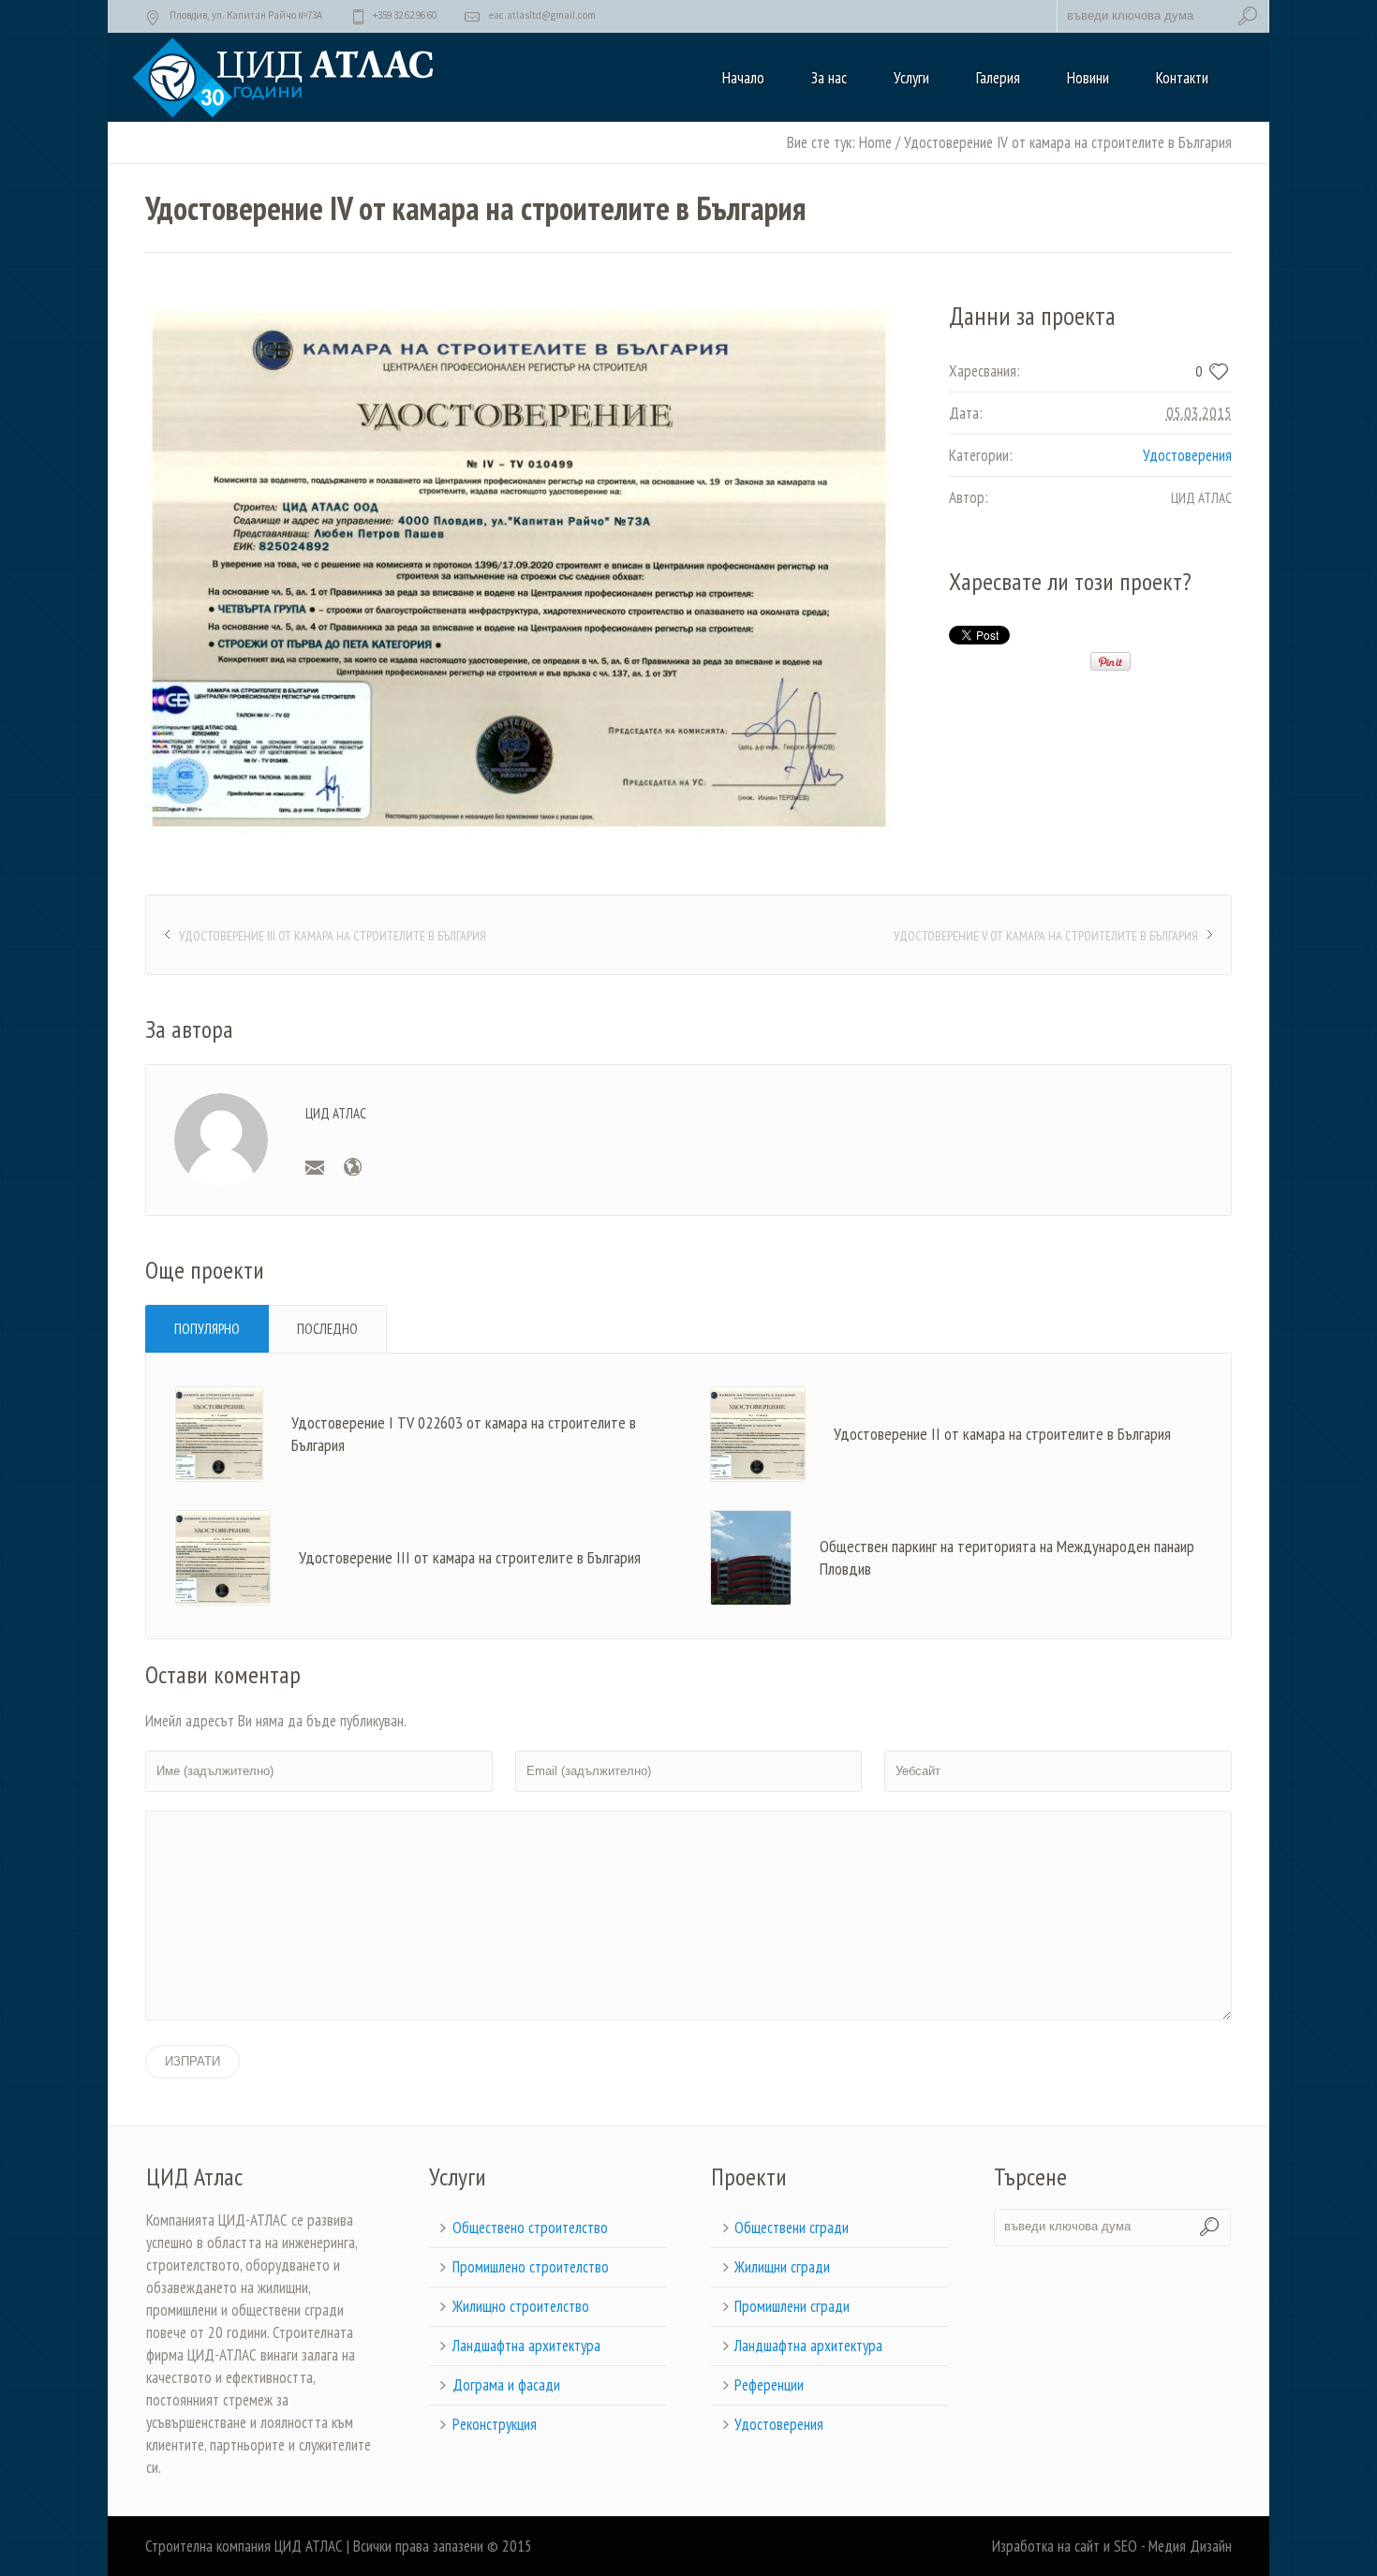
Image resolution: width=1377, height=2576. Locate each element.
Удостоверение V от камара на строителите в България (1046, 936)
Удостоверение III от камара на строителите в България (333, 936)
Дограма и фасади (506, 2385)
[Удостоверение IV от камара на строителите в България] (519, 569)
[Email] (315, 1167)
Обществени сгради (792, 2228)
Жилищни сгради (782, 2267)
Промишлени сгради (792, 2306)
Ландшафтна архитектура (526, 2346)
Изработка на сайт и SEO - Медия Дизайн (1112, 2546)
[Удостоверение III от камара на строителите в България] (223, 1556)
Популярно (207, 1329)
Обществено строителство (530, 2228)
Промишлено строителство (531, 2267)
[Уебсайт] (352, 1167)
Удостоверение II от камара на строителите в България (1002, 1434)
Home (875, 142)
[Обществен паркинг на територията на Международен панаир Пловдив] (751, 1556)
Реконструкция (495, 2424)
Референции (769, 2385)
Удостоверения (1187, 455)
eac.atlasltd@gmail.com (542, 15)
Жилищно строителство (521, 2306)
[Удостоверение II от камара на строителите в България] (758, 1432)
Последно (327, 1329)
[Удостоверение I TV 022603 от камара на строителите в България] (219, 1432)
